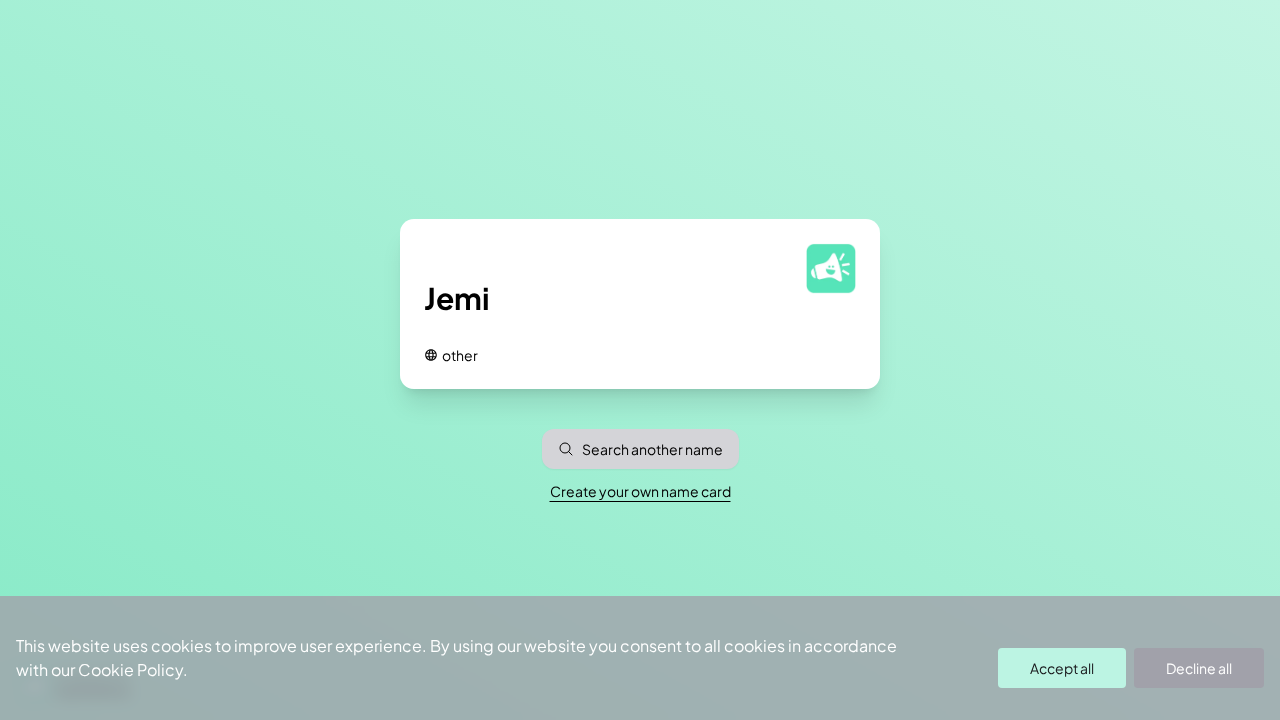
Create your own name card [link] (640, 491)
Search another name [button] (652, 449)
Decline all (1199, 668)
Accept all (1062, 668)
